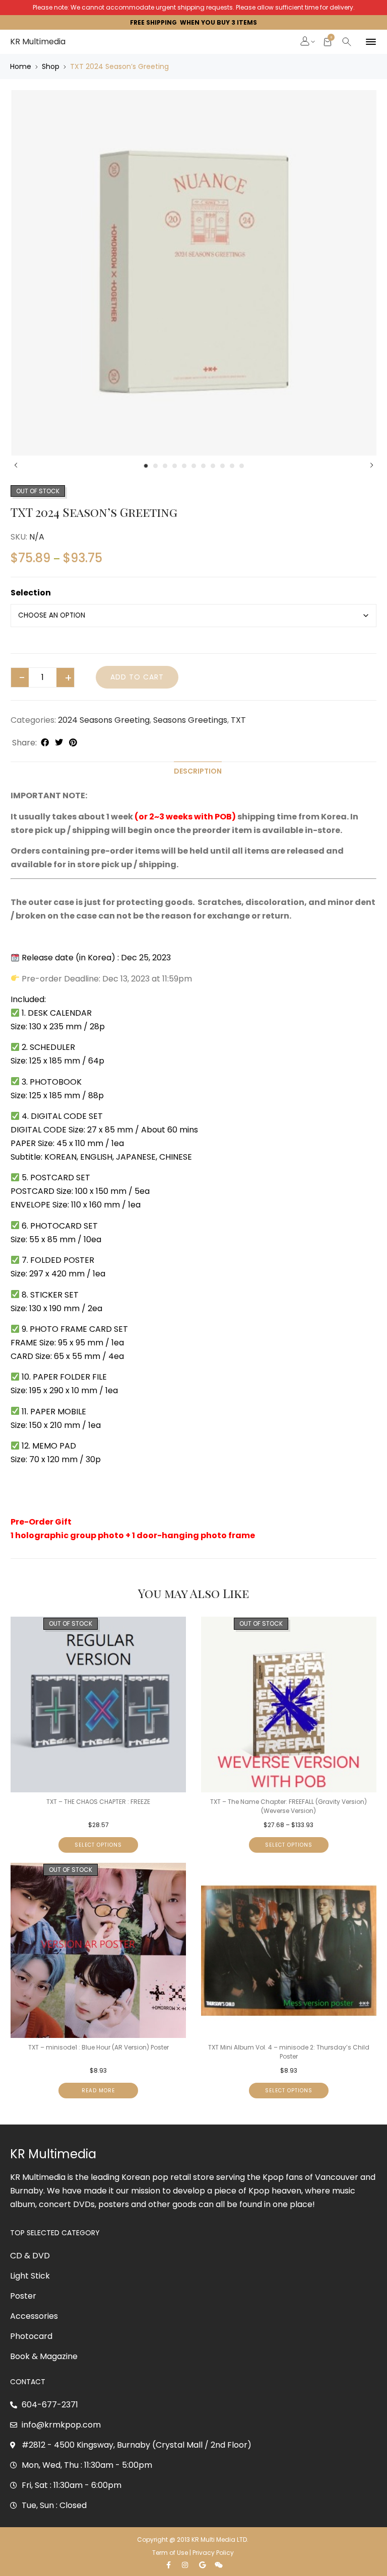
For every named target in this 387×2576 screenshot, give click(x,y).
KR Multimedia (38, 42)
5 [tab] (184, 466)
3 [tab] (165, 466)
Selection (31, 593)
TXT (238, 720)
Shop (51, 66)
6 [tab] (194, 466)
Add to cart (137, 677)
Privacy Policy (214, 2553)
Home (21, 66)
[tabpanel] (193, 273)
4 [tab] (175, 466)
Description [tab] (198, 771)
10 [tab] (232, 466)
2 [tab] (155, 466)
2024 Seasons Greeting (104, 720)
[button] (305, 42)
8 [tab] (213, 466)
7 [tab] (203, 466)
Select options (98, 1845)
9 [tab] (222, 466)
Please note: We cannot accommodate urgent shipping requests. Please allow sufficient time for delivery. (194, 7)
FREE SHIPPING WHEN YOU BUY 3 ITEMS (193, 22)
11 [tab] (242, 466)
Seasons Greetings (190, 720)
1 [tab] (146, 466)
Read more (98, 2091)
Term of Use (170, 2553)
